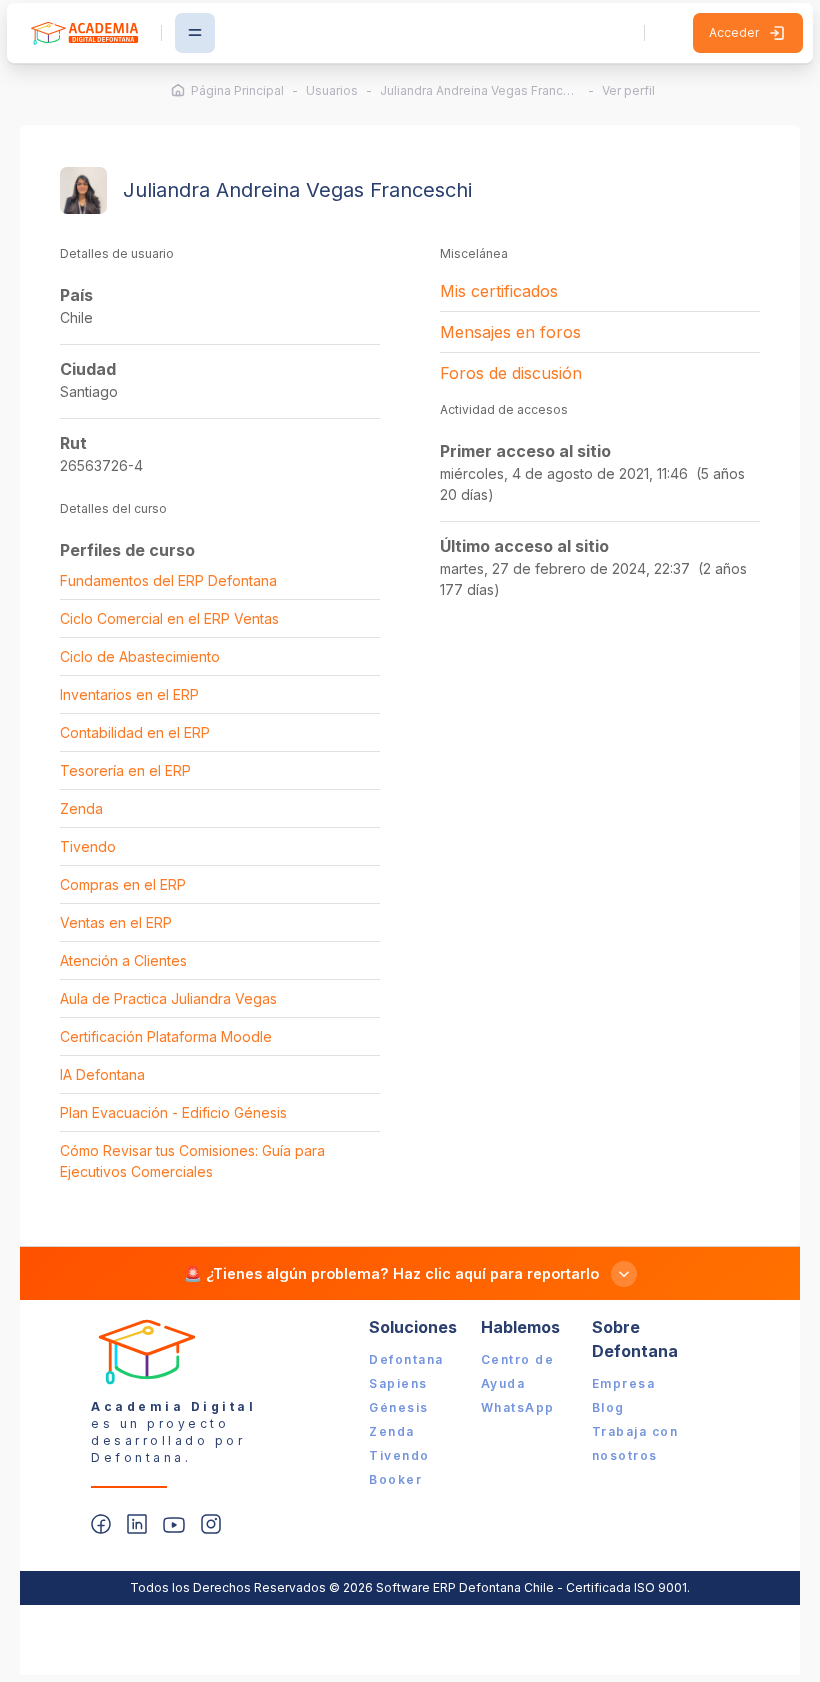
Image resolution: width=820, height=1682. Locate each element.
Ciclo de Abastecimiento (140, 656)
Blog (608, 1407)
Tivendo (88, 846)
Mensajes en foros (510, 332)
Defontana (406, 1359)
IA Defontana (102, 1074)
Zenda (81, 808)
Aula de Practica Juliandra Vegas (168, 998)
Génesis (399, 1407)
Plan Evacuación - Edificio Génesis (173, 1112)
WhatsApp (518, 1407)
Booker (395, 1479)
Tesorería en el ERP (125, 770)
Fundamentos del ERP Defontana (168, 580)
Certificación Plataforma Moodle (166, 1036)
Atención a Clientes (123, 960)
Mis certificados (499, 291)
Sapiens (398, 1383)
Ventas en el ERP (116, 922)
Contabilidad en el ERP (135, 732)
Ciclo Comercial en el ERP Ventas (169, 618)
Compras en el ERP (123, 884)
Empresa (624, 1383)
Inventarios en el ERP (129, 694)
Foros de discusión (511, 373)
